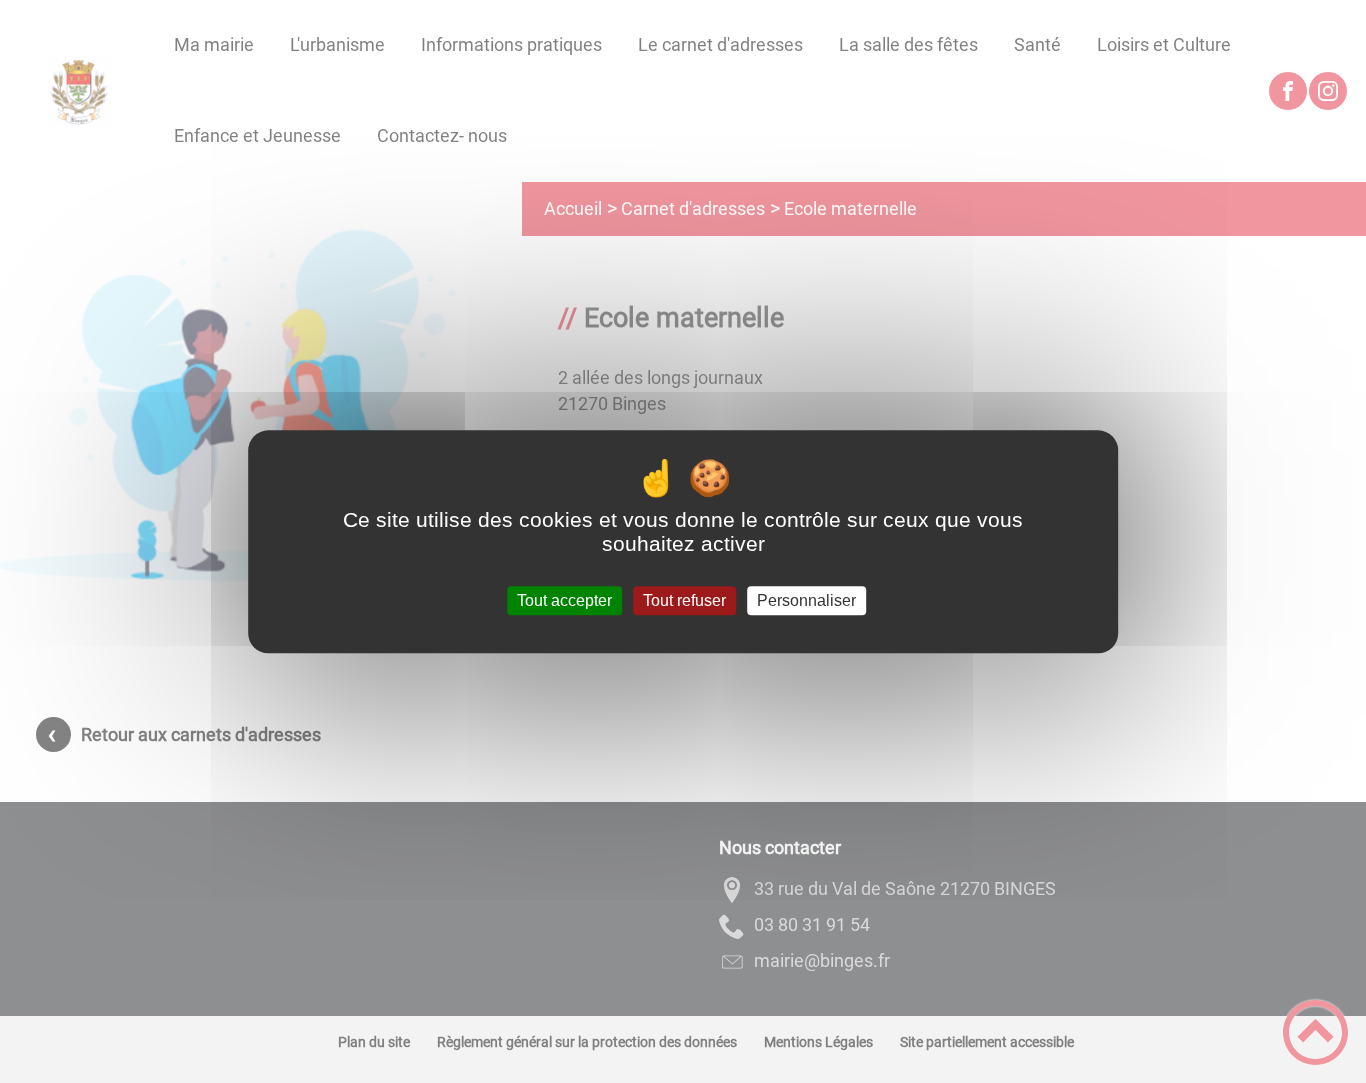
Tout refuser (684, 600)
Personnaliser (806, 600)
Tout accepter (564, 600)
